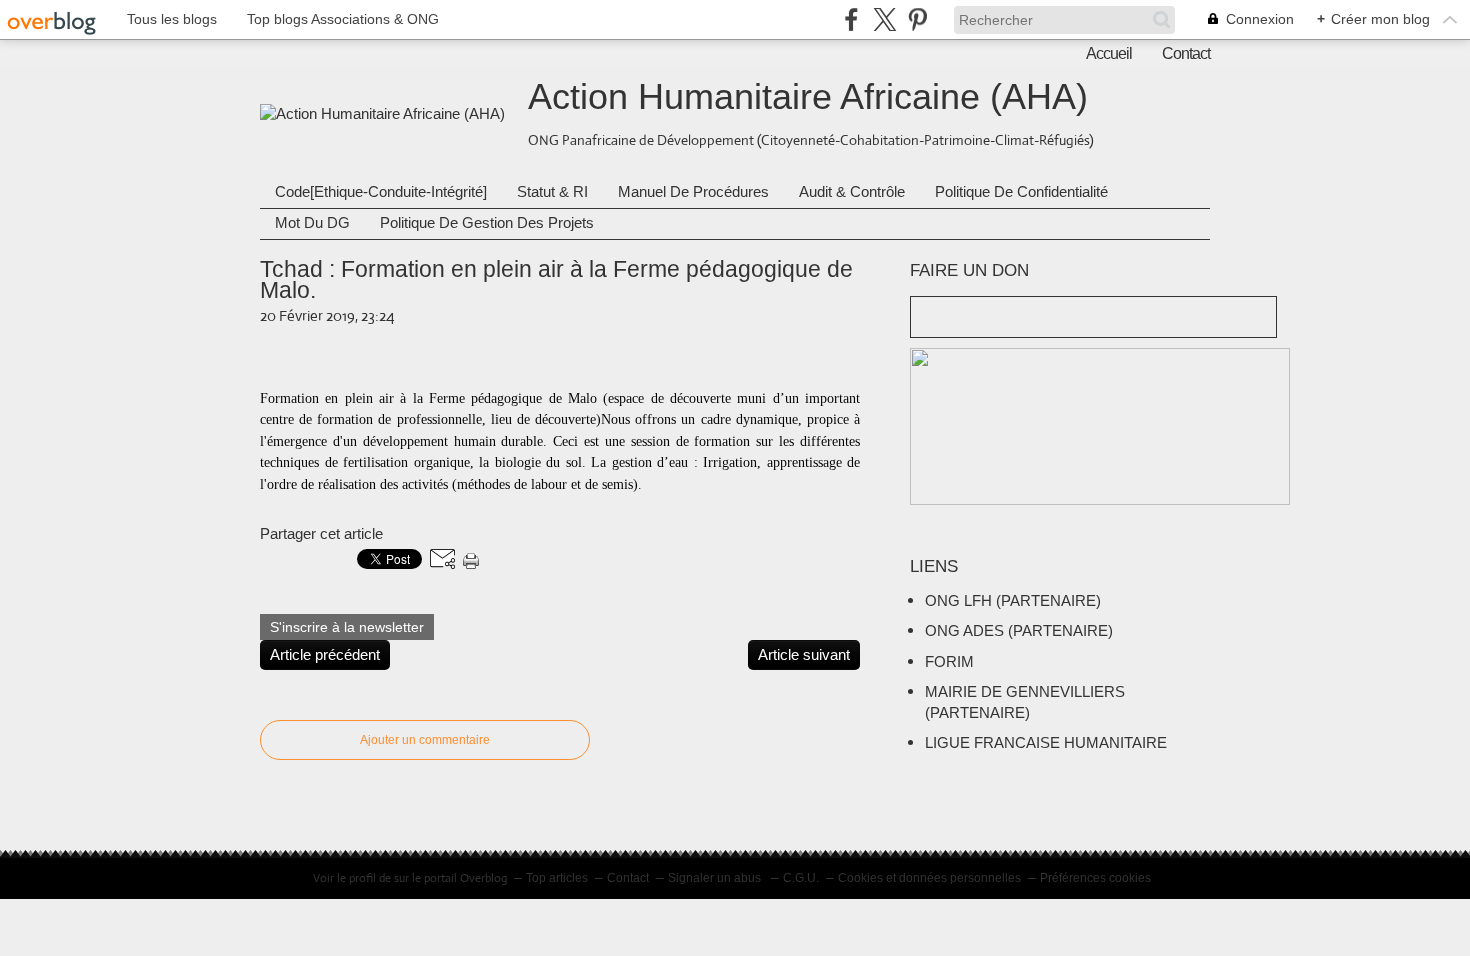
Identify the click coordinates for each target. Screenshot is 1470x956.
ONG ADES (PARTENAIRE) (1019, 630)
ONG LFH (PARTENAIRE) (1013, 600)
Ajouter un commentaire (425, 740)
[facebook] (851, 19)
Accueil (1109, 53)
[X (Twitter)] (884, 19)
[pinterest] (917, 19)
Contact (1186, 53)
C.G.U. (801, 878)
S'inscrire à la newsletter (347, 627)
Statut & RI (552, 191)
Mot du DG (312, 222)
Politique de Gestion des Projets (487, 222)
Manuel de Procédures (693, 191)
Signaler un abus (716, 878)
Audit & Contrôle (852, 191)
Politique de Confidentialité (1021, 191)
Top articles (557, 878)
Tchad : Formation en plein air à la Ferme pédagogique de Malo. (556, 279)
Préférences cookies (1095, 878)
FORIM (949, 661)
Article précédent (325, 654)
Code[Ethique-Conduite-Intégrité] (381, 191)
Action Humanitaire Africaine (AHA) (808, 96)
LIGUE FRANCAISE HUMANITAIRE (1046, 742)
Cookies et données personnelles (929, 878)
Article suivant (804, 654)
